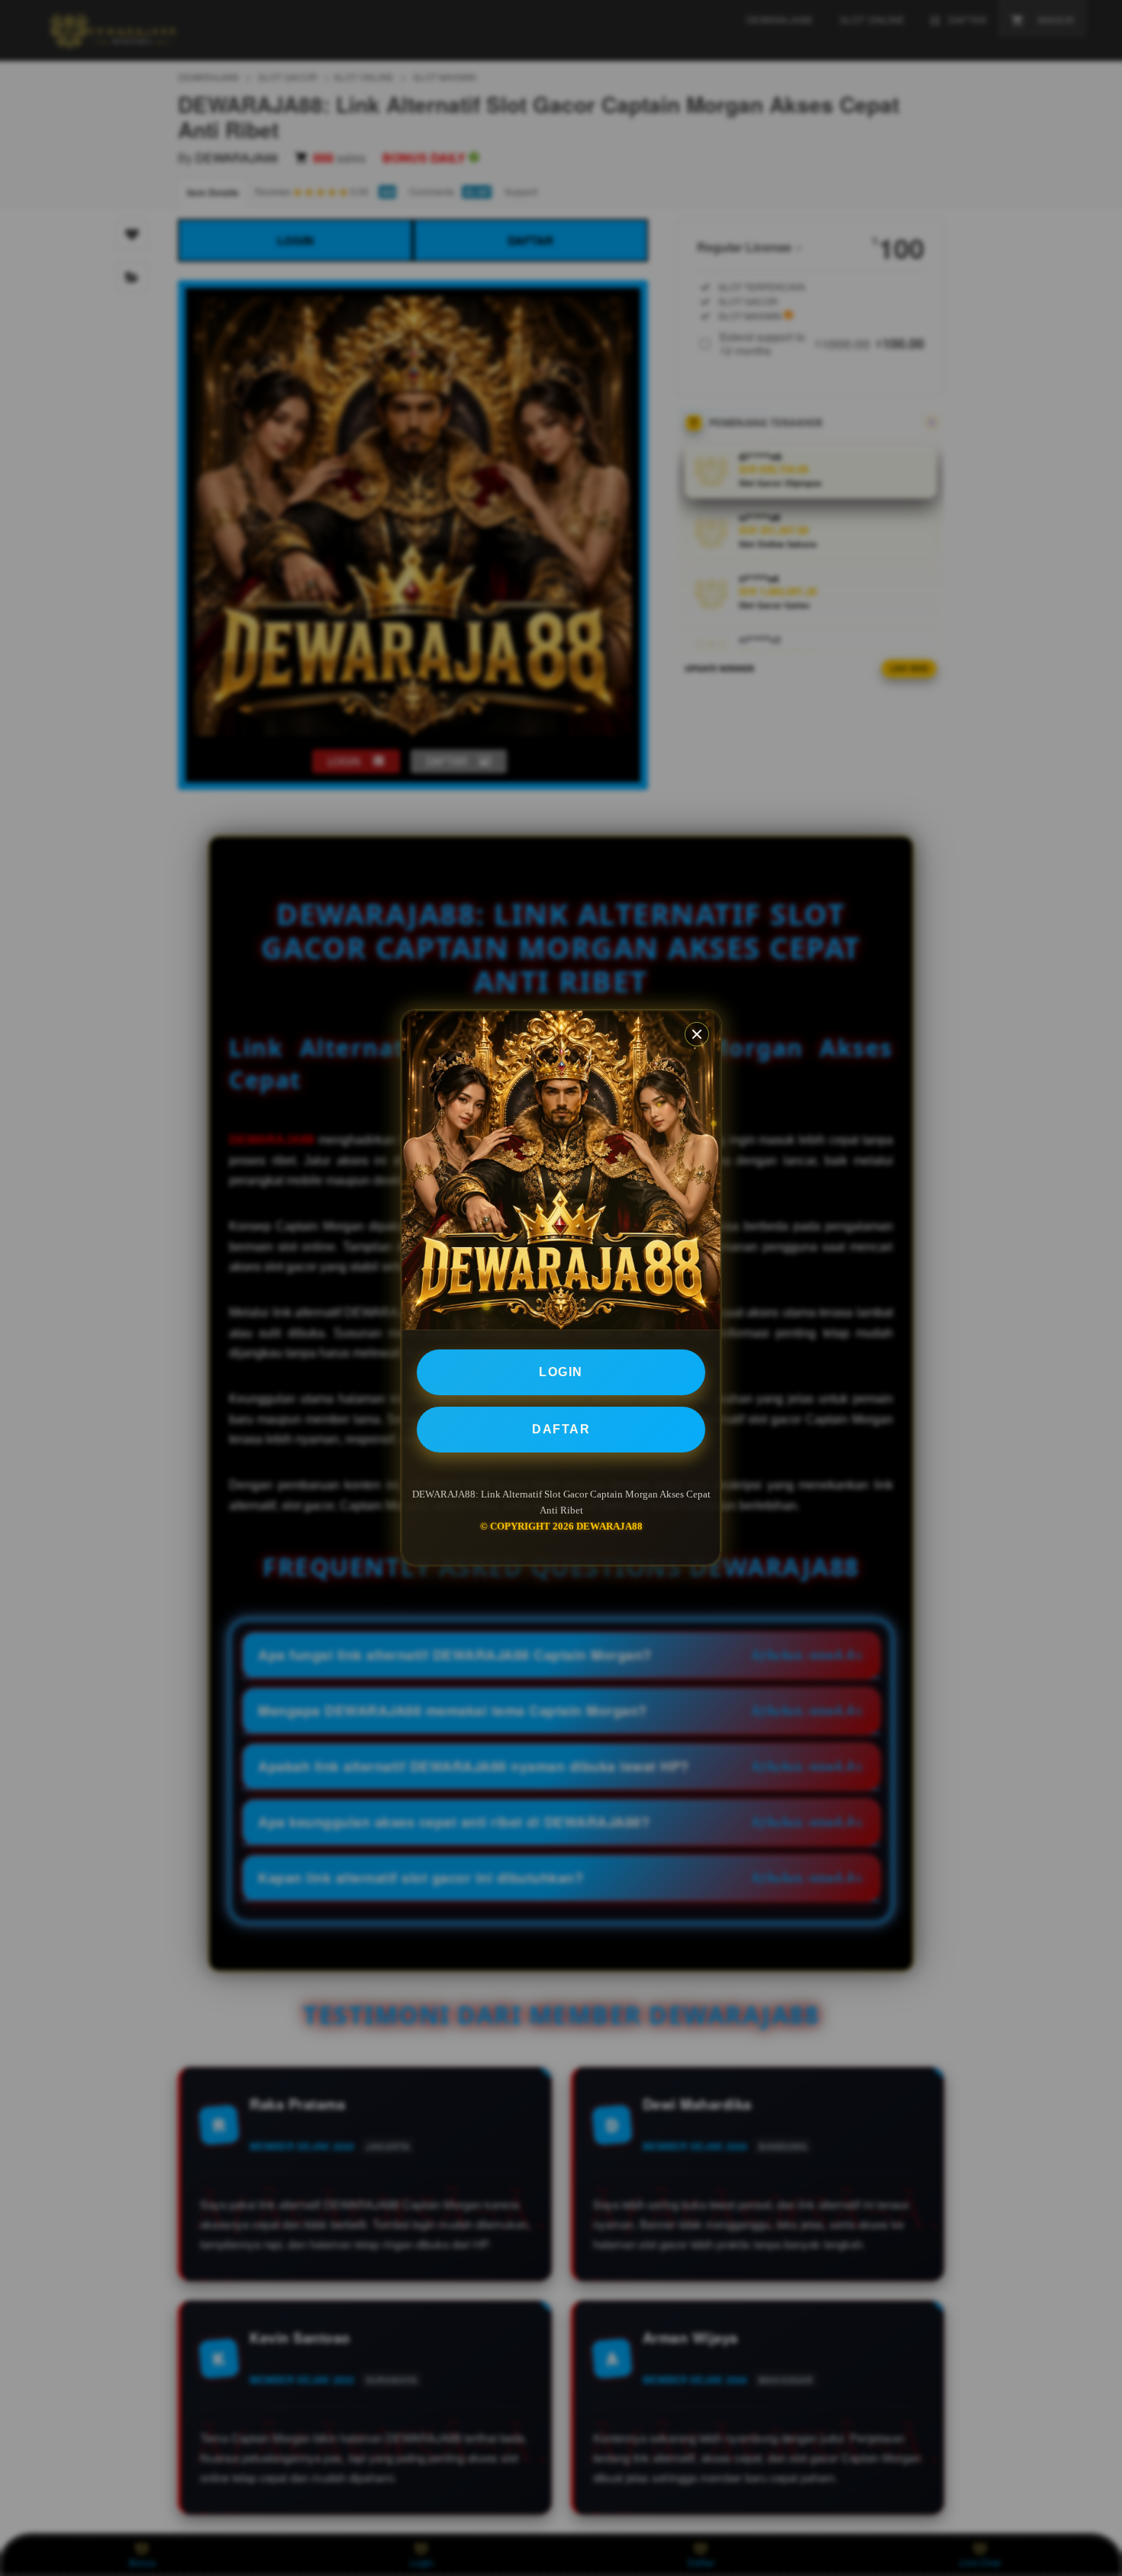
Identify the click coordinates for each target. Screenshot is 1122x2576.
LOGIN (561, 1372)
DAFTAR (561, 1429)
